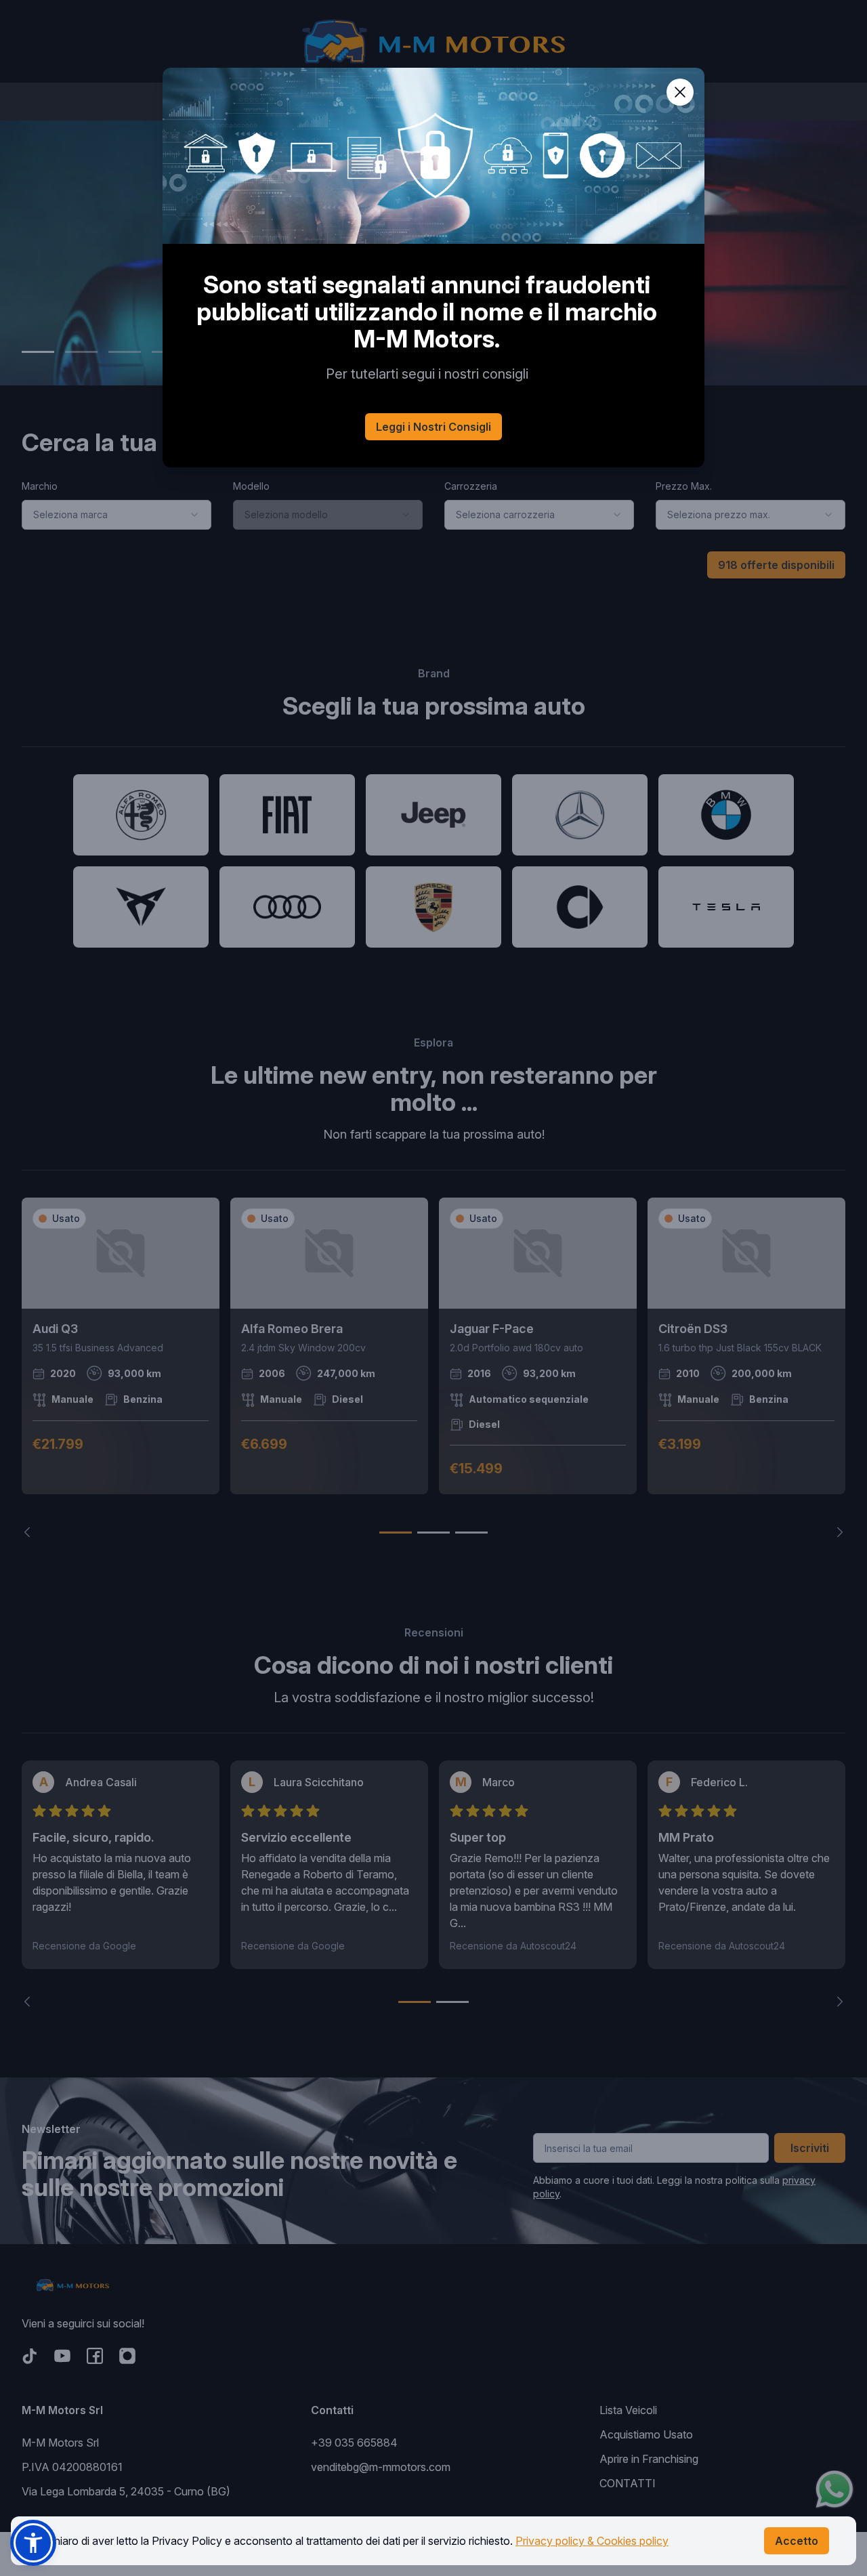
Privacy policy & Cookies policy (592, 2541)
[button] (33, 2543)
